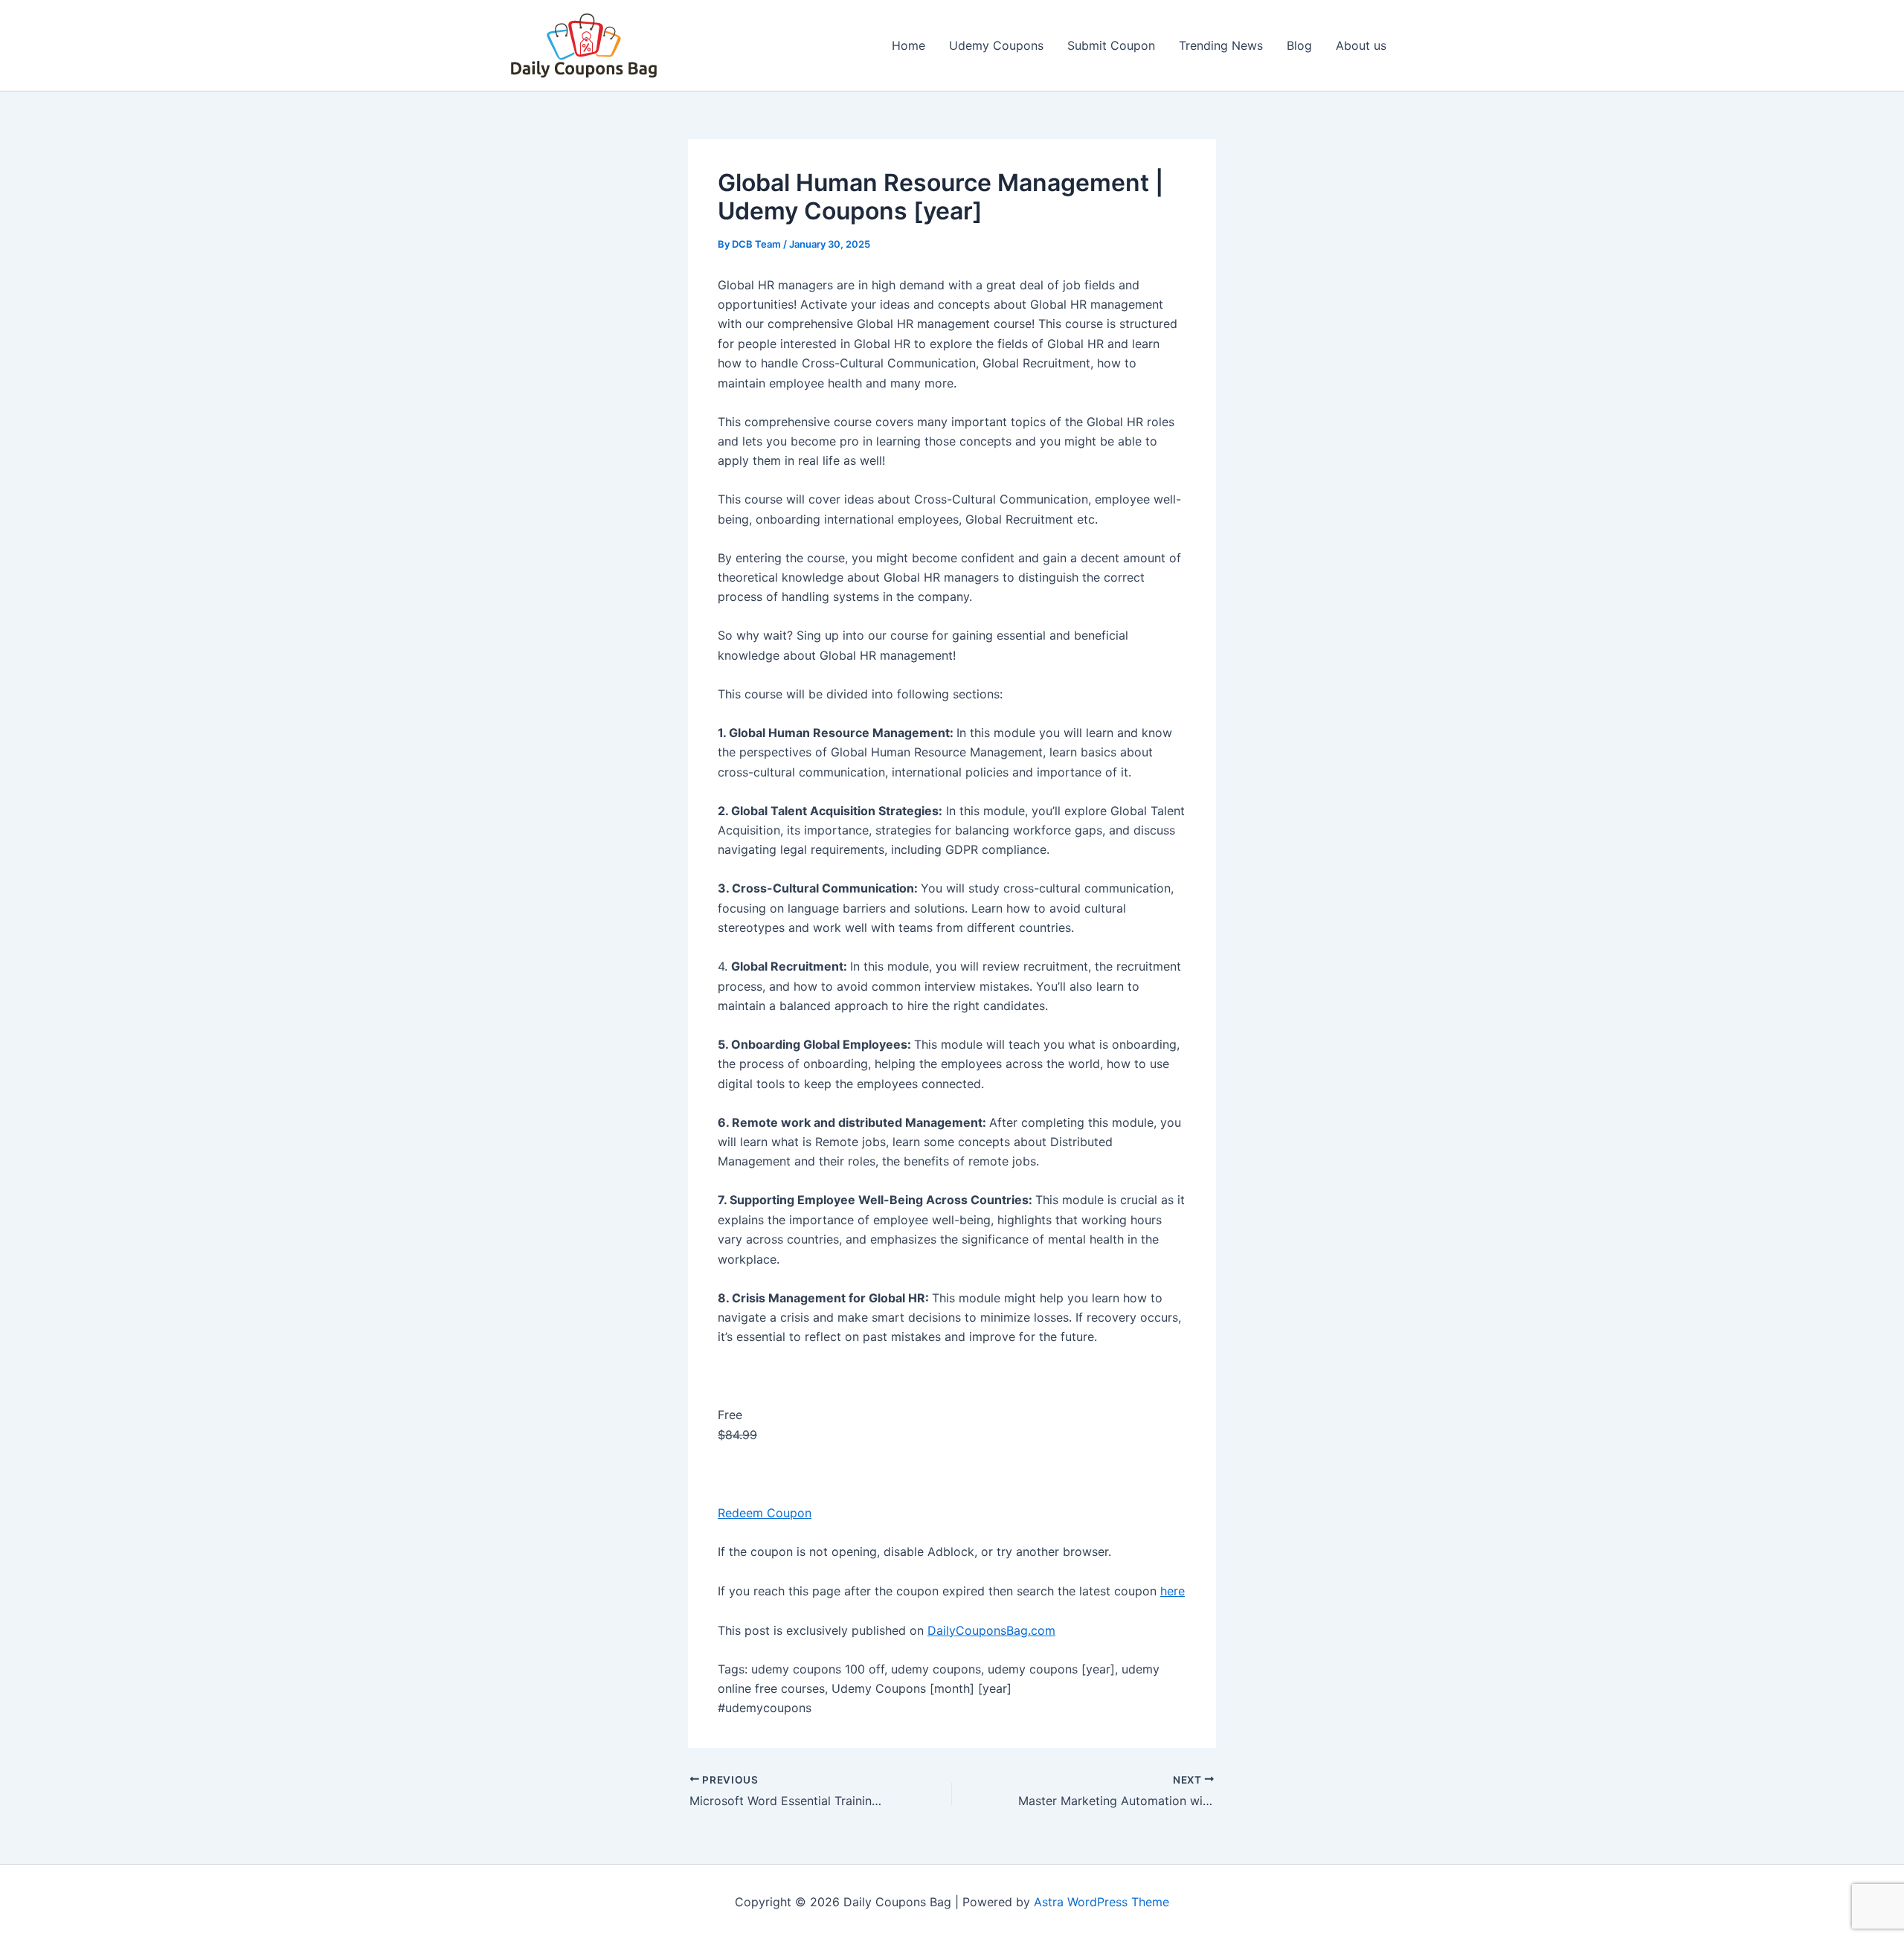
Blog (1299, 45)
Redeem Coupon (765, 1513)
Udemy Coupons (996, 45)
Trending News (1221, 45)
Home (908, 45)
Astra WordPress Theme (1101, 1902)
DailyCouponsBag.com (991, 1630)
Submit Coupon (1111, 45)
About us (1361, 45)
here (1173, 1591)
